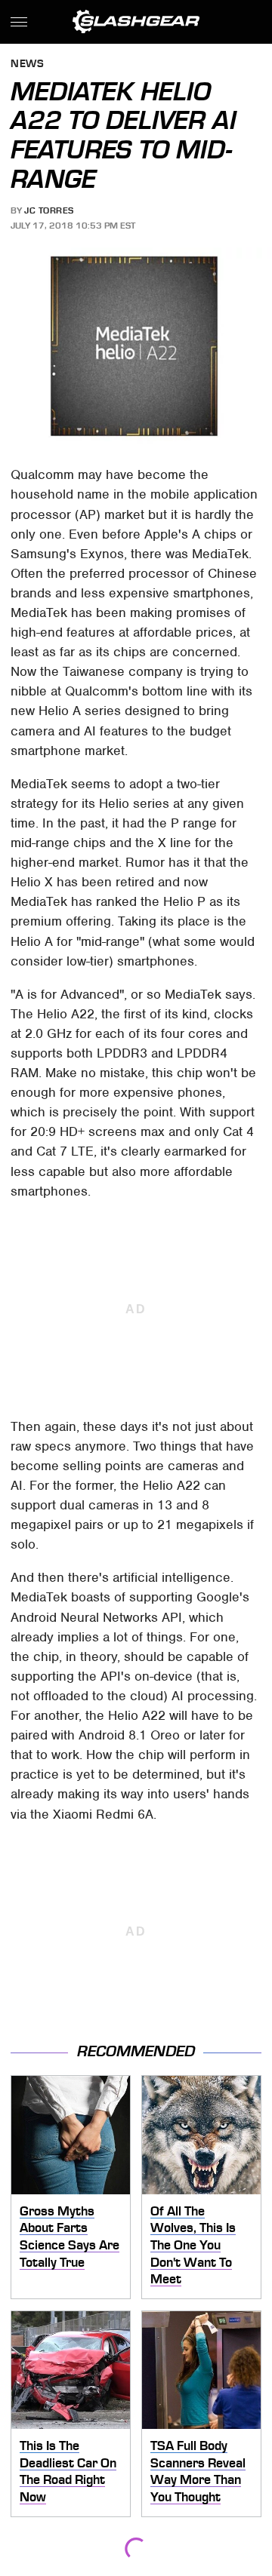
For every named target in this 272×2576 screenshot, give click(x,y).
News (27, 64)
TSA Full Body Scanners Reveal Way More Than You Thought (198, 2471)
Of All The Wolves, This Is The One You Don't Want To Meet (193, 2245)
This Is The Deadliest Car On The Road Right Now (68, 2471)
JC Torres (49, 210)
